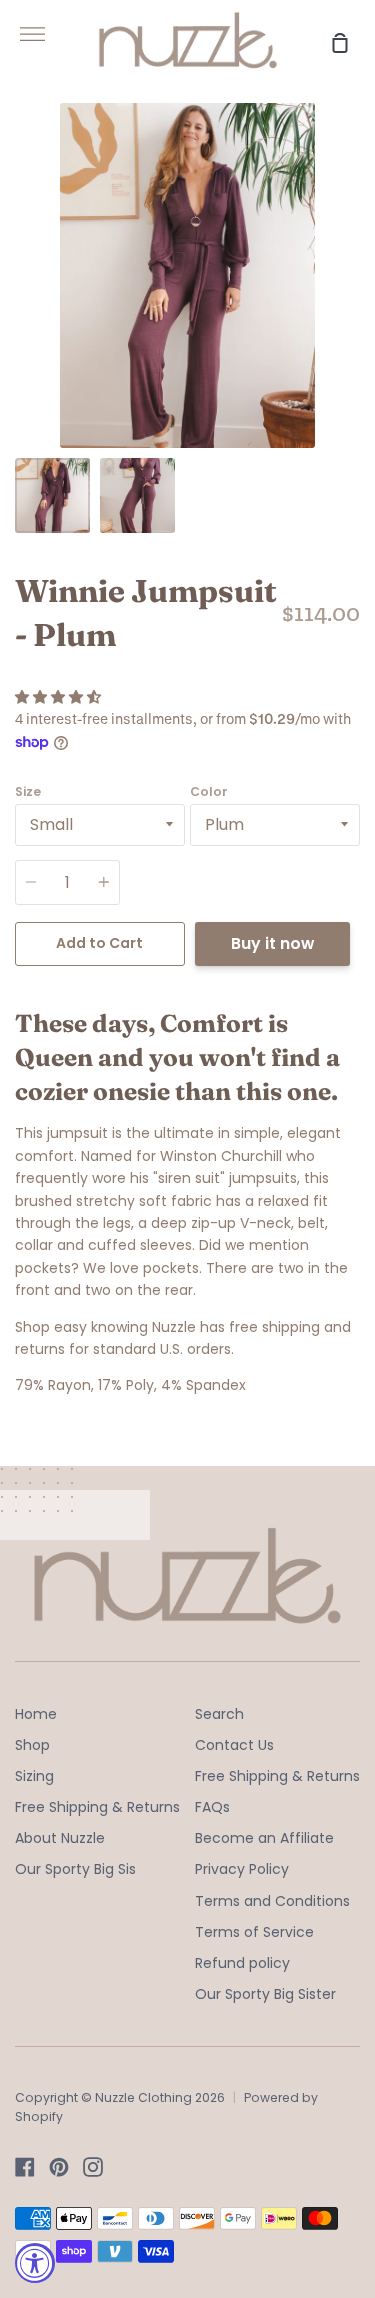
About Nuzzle (60, 1838)
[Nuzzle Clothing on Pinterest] (59, 2167)
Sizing (34, 1776)
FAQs (212, 1807)
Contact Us (234, 1745)
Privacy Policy (242, 1869)
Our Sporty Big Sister (265, 1994)
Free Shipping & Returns (97, 1807)
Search (219, 1714)
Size (28, 791)
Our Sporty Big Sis (75, 1869)
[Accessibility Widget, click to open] (35, 2263)
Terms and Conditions (272, 1901)
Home (36, 1714)
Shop (32, 1745)
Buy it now (272, 943)
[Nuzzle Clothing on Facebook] (25, 2167)
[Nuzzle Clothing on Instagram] (93, 2167)
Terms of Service (254, 1932)
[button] (60, 697)
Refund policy (242, 1963)
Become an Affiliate (264, 1838)
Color (209, 791)
